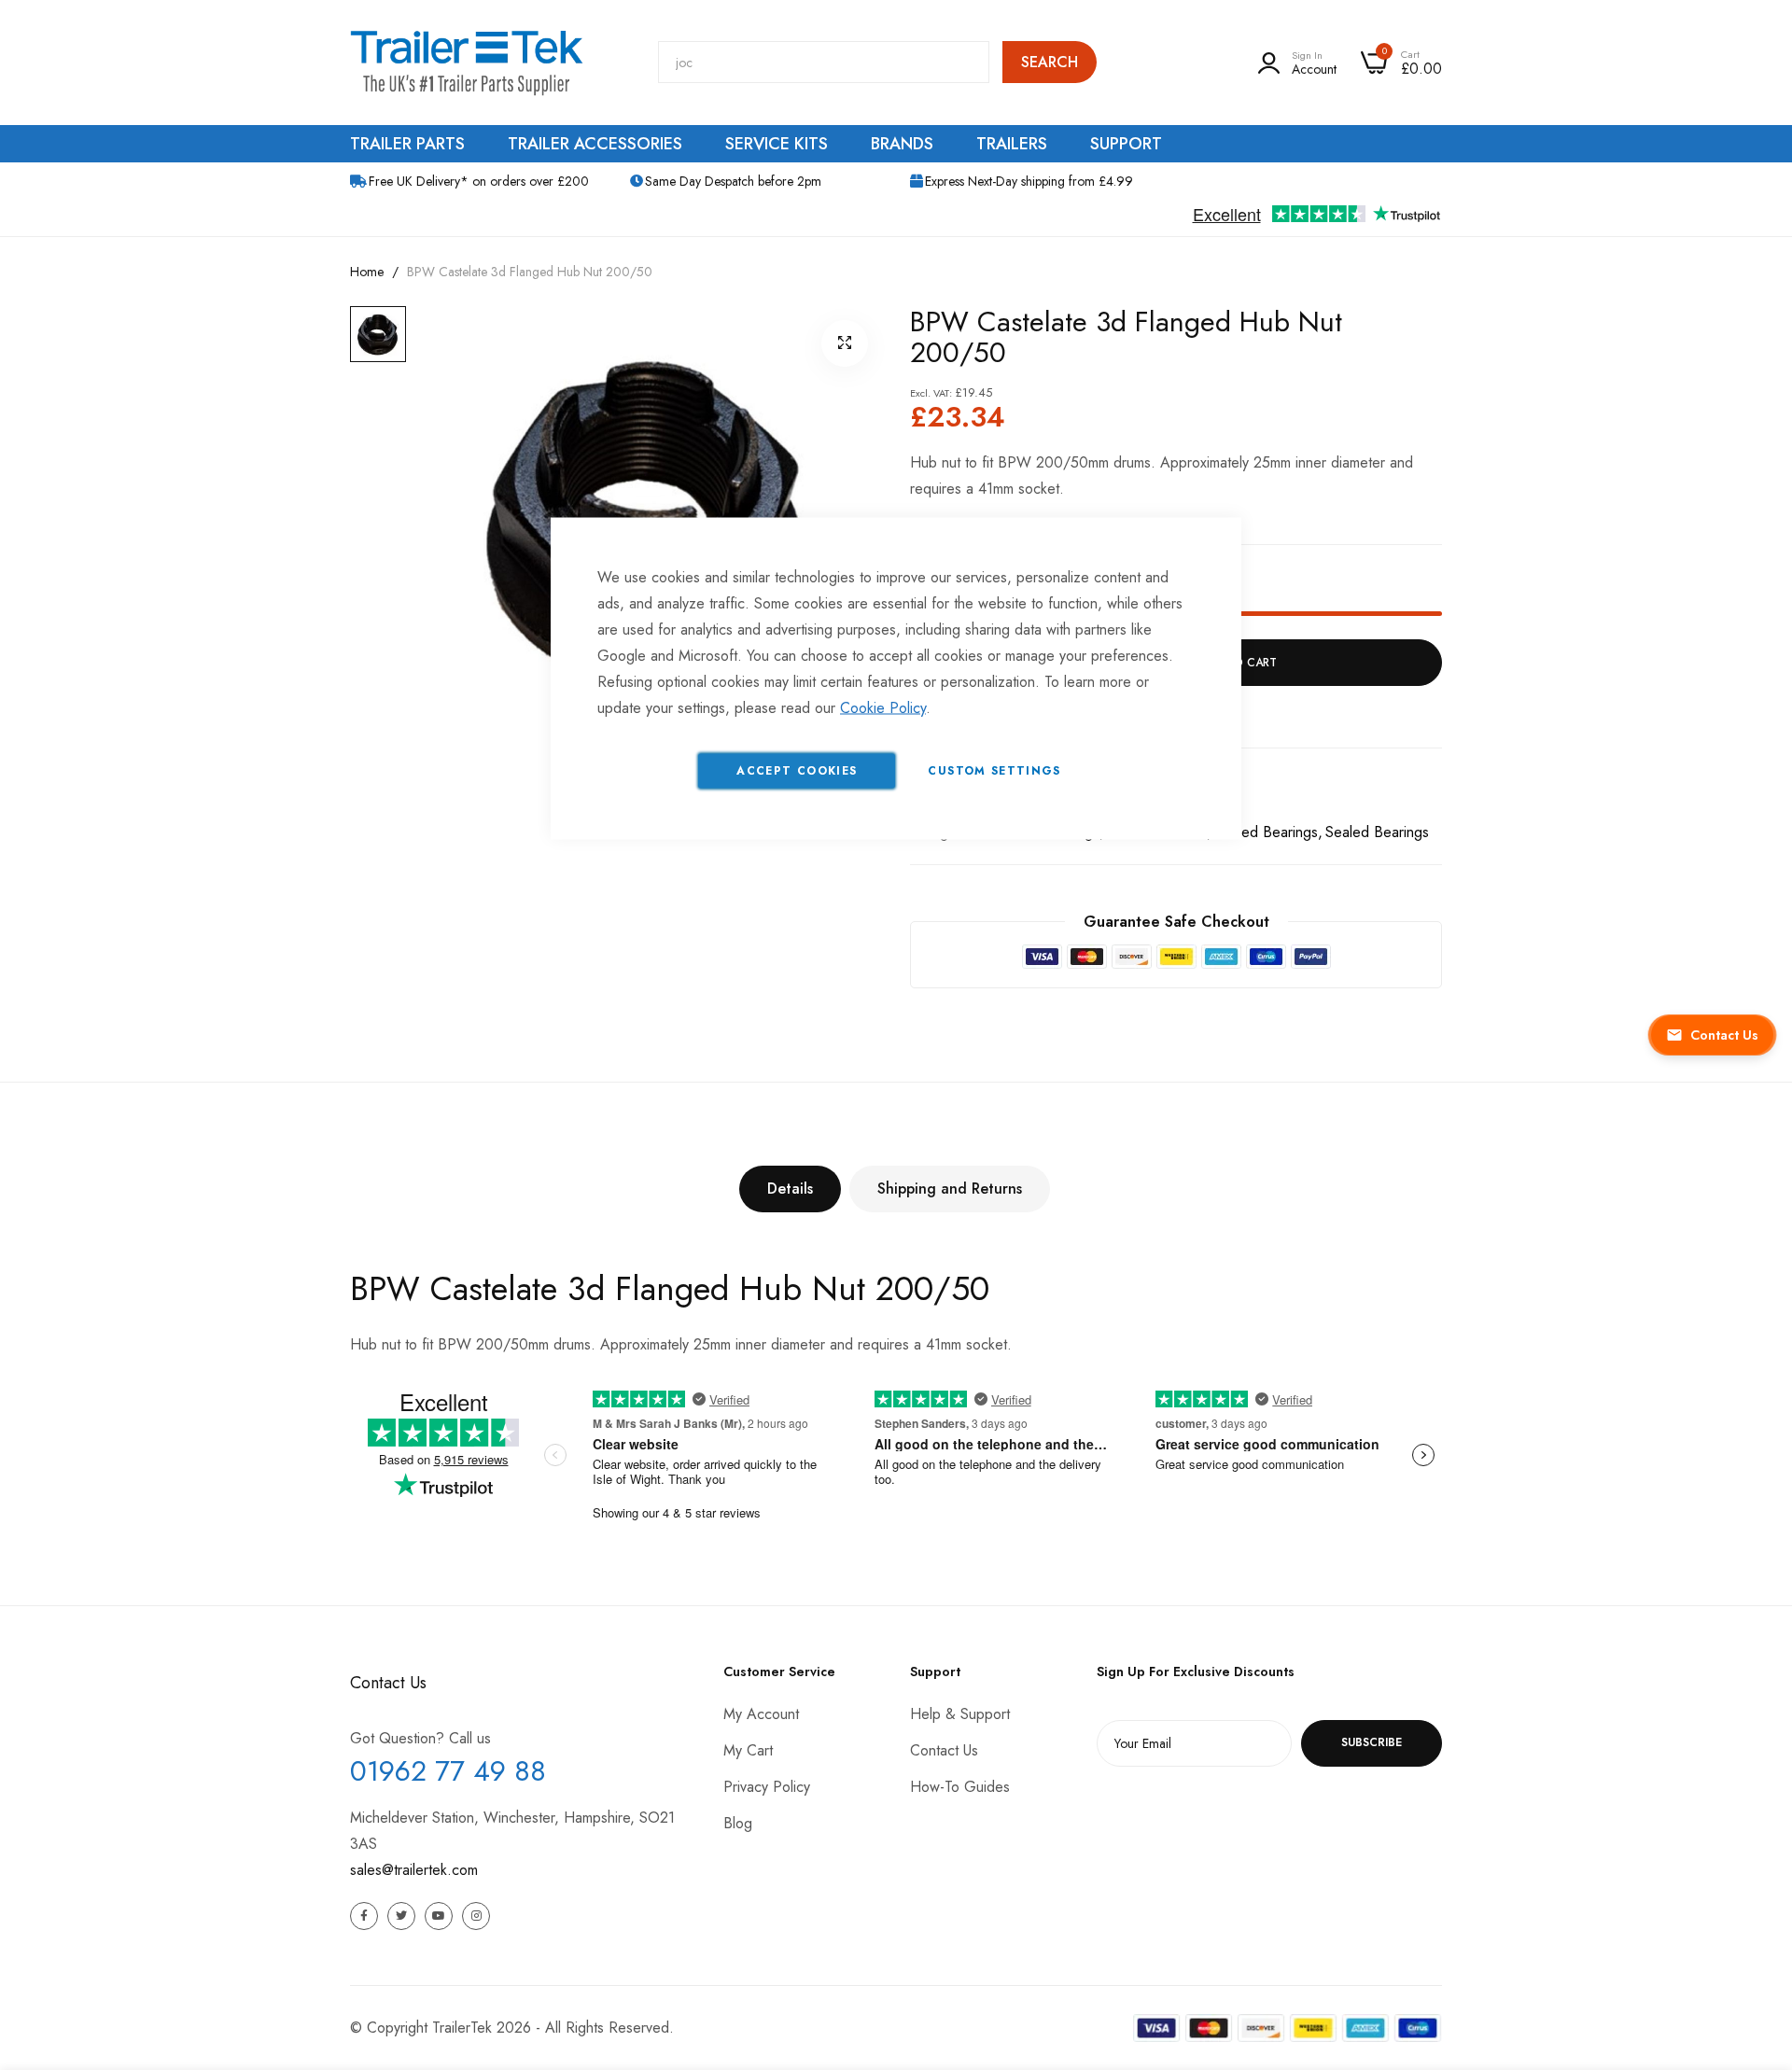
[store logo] (467, 63)
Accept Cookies (797, 771)
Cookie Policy (883, 708)
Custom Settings (994, 771)
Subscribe (1372, 1742)
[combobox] (824, 62)
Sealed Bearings (1266, 832)
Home (367, 272)
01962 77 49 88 (448, 1771)
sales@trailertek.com (414, 1870)
